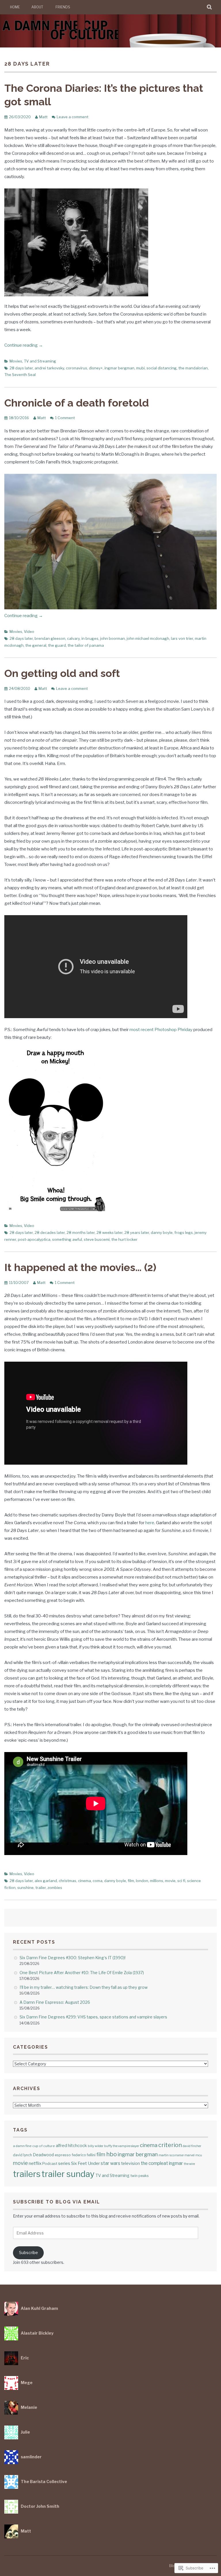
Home (15, 7)
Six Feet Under (85, 2163)
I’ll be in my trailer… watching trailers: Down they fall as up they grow (84, 1987)
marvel (189, 2155)
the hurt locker (124, 1239)
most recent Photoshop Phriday (161, 1030)
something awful (67, 1239)
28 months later (81, 1232)
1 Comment (65, 418)
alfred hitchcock (71, 2145)
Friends (63, 7)
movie (170, 1881)
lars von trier (182, 638)
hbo (112, 2154)
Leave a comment (73, 117)
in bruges (90, 638)
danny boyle (162, 1232)
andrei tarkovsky (49, 368)
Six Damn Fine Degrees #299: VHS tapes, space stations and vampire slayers (93, 2017)
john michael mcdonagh (148, 638)
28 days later (21, 368)
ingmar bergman (119, 368)
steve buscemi (97, 1239)
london (142, 1881)
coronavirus (77, 368)
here (150, 1523)
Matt (43, 117)
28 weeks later (109, 1232)
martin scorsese (171, 2155)
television (130, 2163)
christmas (67, 1881)
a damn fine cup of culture (34, 2146)
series (64, 2163)
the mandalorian (193, 368)
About (37, 7)
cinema (84, 1881)
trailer (41, 1888)
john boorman (113, 638)
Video (29, 631)
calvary (73, 638)
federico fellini (84, 2155)
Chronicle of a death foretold (77, 403)
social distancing (162, 368)
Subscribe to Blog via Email (57, 2202)
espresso (63, 2155)
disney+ (96, 368)
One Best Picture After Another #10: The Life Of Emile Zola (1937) (82, 1973)
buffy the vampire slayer (122, 2146)
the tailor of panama (86, 645)
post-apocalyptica (34, 1239)
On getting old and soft (62, 673)
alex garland (46, 1881)
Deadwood (43, 2155)
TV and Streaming (40, 361)
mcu (199, 2155)
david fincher (192, 2146)
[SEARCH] (210, 7)
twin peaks (139, 2176)
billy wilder (96, 2146)
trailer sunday (68, 2174)
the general (36, 645)
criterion (170, 2145)
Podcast (50, 2163)
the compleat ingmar (162, 2163)
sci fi (181, 1881)
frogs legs (184, 1232)
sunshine (25, 1888)
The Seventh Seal (20, 375)
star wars (110, 2163)
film (131, 1881)
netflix (35, 2163)
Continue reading (24, 345)
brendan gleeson (50, 638)
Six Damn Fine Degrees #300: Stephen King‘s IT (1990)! (73, 1958)
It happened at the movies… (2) (80, 1267)
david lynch (22, 2155)
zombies (55, 1888)
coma (98, 1881)
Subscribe (28, 2252)
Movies (16, 361)
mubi (140, 368)
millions (157, 1881)
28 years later (137, 1232)
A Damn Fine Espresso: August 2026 (55, 2002)
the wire (189, 2164)
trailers (27, 2174)
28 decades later (50, 1232)
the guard (57, 645)
